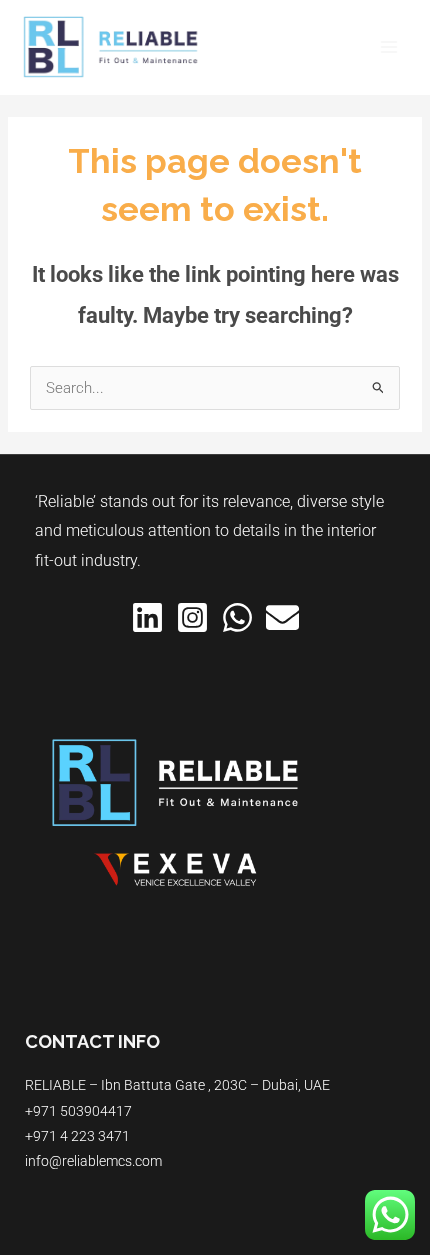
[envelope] (282, 617)
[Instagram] (192, 617)
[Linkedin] (147, 617)
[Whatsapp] (237, 617)
